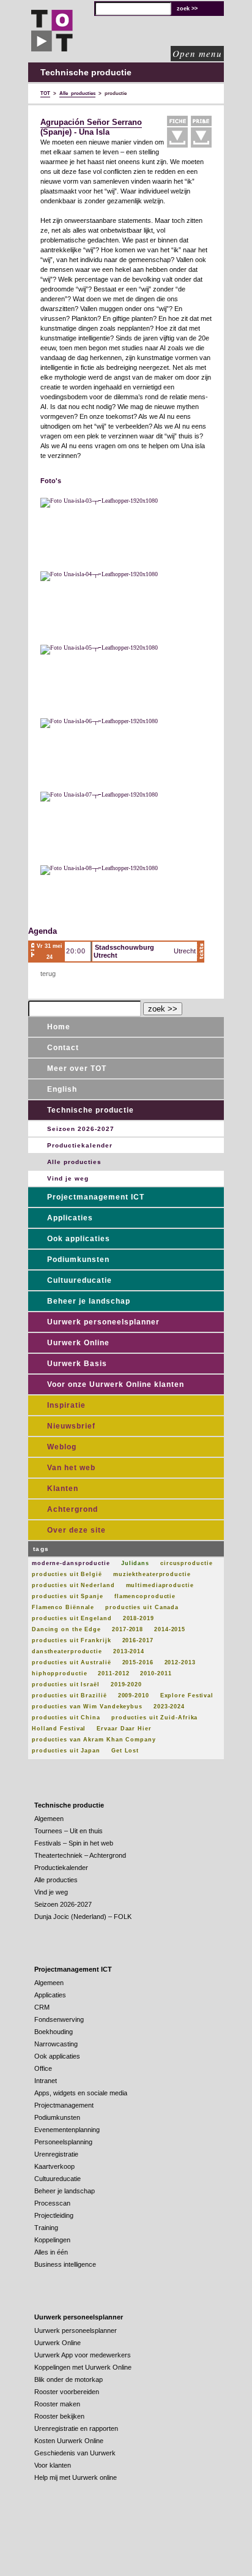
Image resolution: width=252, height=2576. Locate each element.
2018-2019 (139, 1618)
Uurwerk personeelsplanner (103, 1322)
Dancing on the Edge (66, 1629)
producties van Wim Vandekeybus (87, 1707)
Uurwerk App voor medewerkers (83, 2355)
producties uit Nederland (73, 1585)
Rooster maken (57, 2404)
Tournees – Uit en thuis (69, 1831)
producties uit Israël (66, 1684)
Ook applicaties (79, 1239)
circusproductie (187, 1563)
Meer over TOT (77, 1068)
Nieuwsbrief (71, 1426)
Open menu (197, 53)
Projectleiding (54, 2215)
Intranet (46, 2081)
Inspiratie (66, 1405)
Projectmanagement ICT (96, 1197)
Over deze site (76, 1530)
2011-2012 (113, 1673)
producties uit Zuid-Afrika (154, 1718)
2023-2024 (169, 1707)
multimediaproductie (160, 1585)
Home (59, 1027)
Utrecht (185, 951)
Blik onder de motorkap (69, 2379)
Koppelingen (52, 2240)
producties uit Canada (142, 1607)
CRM (42, 2007)
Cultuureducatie (80, 1280)
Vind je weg (68, 1178)
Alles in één (51, 2252)
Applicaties (70, 1218)
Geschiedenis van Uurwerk (75, 2453)
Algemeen (49, 1819)
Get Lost (125, 1751)
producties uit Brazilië (69, 1695)
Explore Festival (187, 1695)
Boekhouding (54, 2032)
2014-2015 (170, 1629)
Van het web (71, 1468)
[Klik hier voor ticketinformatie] (201, 952)
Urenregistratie (56, 2154)
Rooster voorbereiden (67, 2392)
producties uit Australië (72, 1662)
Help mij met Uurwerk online (76, 2477)
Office (43, 2068)
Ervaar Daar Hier (124, 1729)
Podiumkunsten (78, 1260)
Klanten (63, 1489)
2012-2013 (180, 1662)
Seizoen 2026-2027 (81, 1129)
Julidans (135, 1563)
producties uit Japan (66, 1751)
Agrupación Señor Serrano (91, 122)
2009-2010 (134, 1695)
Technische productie (91, 1110)
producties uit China (66, 1718)
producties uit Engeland (72, 1618)
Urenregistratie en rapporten (76, 2428)
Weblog (62, 1447)
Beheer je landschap (89, 1301)
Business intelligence (65, 2264)
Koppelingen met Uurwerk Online (83, 2367)
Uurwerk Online (78, 1343)
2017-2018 (128, 1629)
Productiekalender (80, 1145)
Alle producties (74, 1162)
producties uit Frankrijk (72, 1640)
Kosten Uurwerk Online (69, 2441)
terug (48, 974)
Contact (63, 1048)
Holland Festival (59, 1729)
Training (46, 2228)
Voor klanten (53, 2465)
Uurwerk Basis (77, 1364)
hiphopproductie (60, 1673)
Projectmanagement (64, 2105)
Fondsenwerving (59, 2019)
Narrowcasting (56, 2044)
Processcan (52, 2203)
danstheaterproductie (67, 1651)
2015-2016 (138, 1662)
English (62, 1089)
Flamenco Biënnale (63, 1607)
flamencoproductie (145, 1596)
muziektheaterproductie (152, 1574)
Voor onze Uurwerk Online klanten (116, 1384)
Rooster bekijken (59, 2416)
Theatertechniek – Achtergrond (80, 1855)
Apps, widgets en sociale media (81, 2093)
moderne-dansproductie (71, 1563)
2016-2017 (138, 1640)
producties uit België (67, 1574)
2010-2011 (156, 1673)
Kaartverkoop (54, 2166)
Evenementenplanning (67, 2130)
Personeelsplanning (63, 2142)
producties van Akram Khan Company (94, 1740)
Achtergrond (72, 1509)
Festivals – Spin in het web (74, 1843)
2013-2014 (129, 1651)
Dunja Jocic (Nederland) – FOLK (83, 1917)
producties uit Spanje (68, 1596)
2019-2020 (126, 1684)
